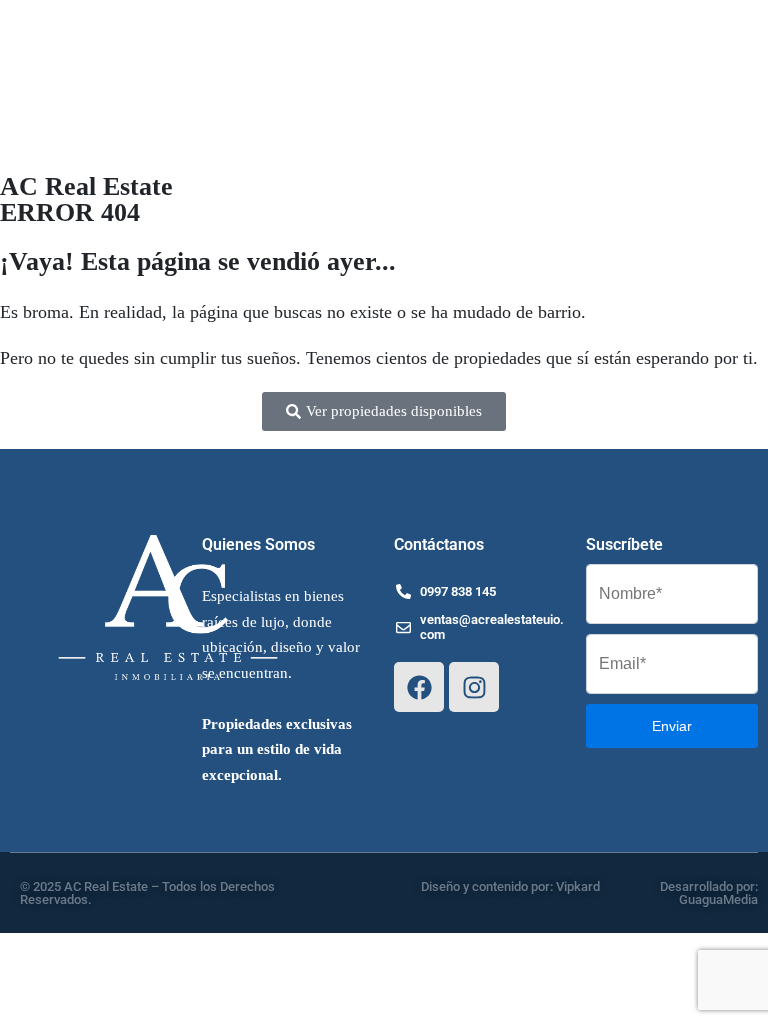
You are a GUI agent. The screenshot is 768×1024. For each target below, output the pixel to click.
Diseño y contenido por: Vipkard (510, 886)
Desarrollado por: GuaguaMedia (709, 893)
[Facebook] (419, 687)
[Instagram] (474, 687)
